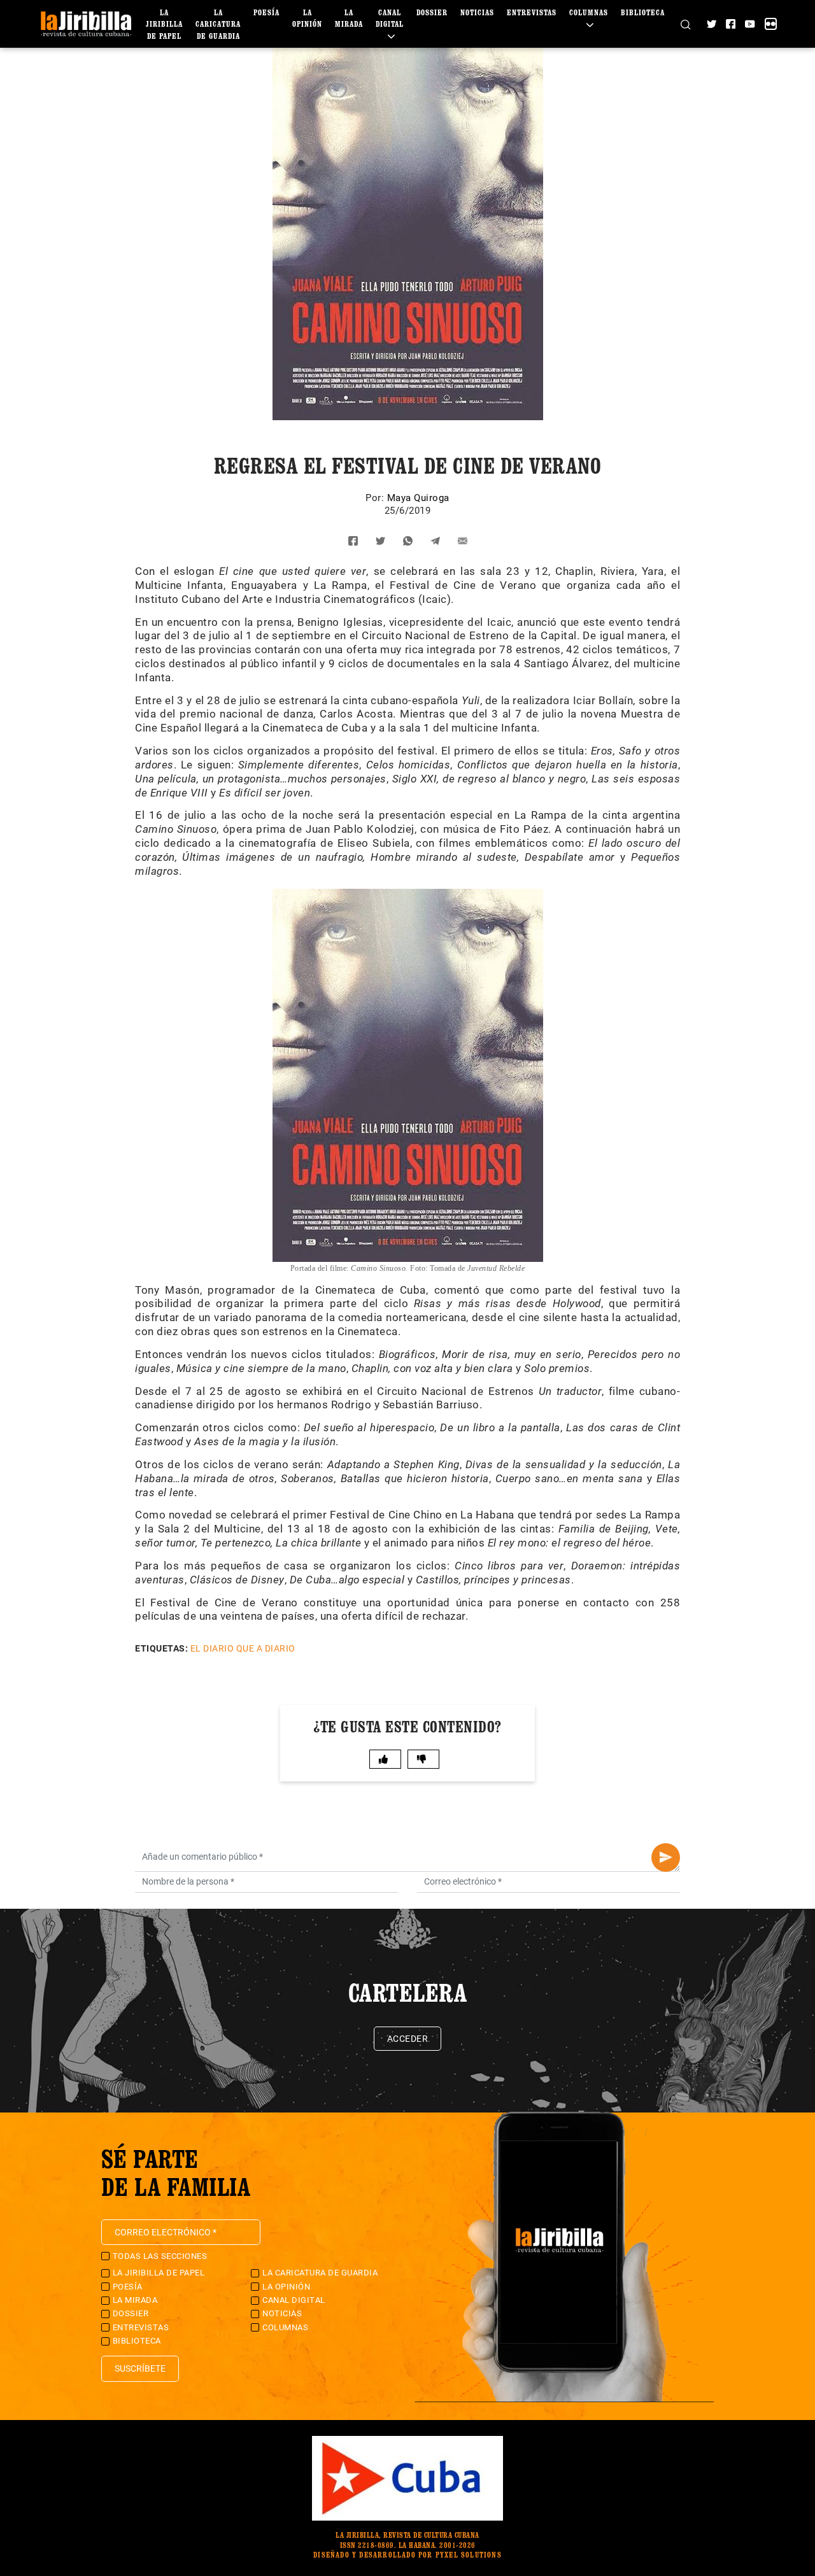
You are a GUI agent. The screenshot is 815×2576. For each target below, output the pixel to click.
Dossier (432, 12)
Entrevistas (532, 12)
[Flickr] (771, 24)
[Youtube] (750, 24)
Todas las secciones (160, 2256)
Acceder (408, 2039)
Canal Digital (390, 18)
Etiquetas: (161, 1648)
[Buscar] (685, 24)
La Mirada (135, 2300)
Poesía (266, 12)
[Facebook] (731, 24)
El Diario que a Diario (243, 1648)
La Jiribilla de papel (164, 24)
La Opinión (286, 2287)
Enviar (666, 1858)
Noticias (477, 12)
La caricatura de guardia (218, 24)
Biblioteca (643, 12)
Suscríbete (140, 2368)
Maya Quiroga (418, 498)
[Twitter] (712, 24)
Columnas (285, 2327)
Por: (376, 498)
